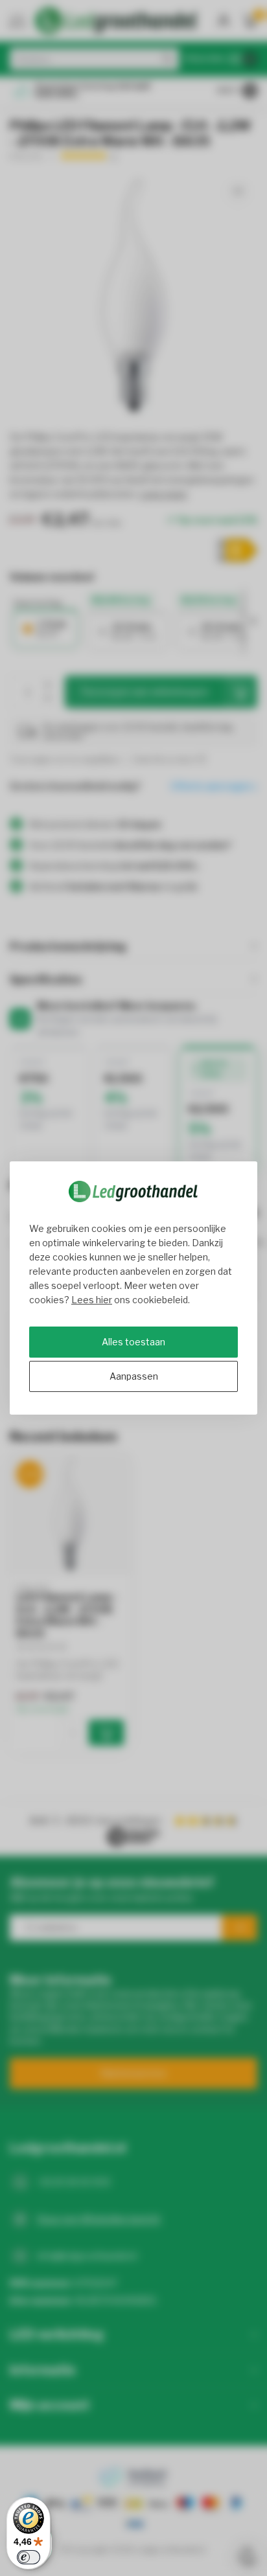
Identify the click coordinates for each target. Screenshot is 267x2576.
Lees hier (92, 1300)
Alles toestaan (133, 1342)
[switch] (29, 2557)
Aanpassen (134, 1376)
